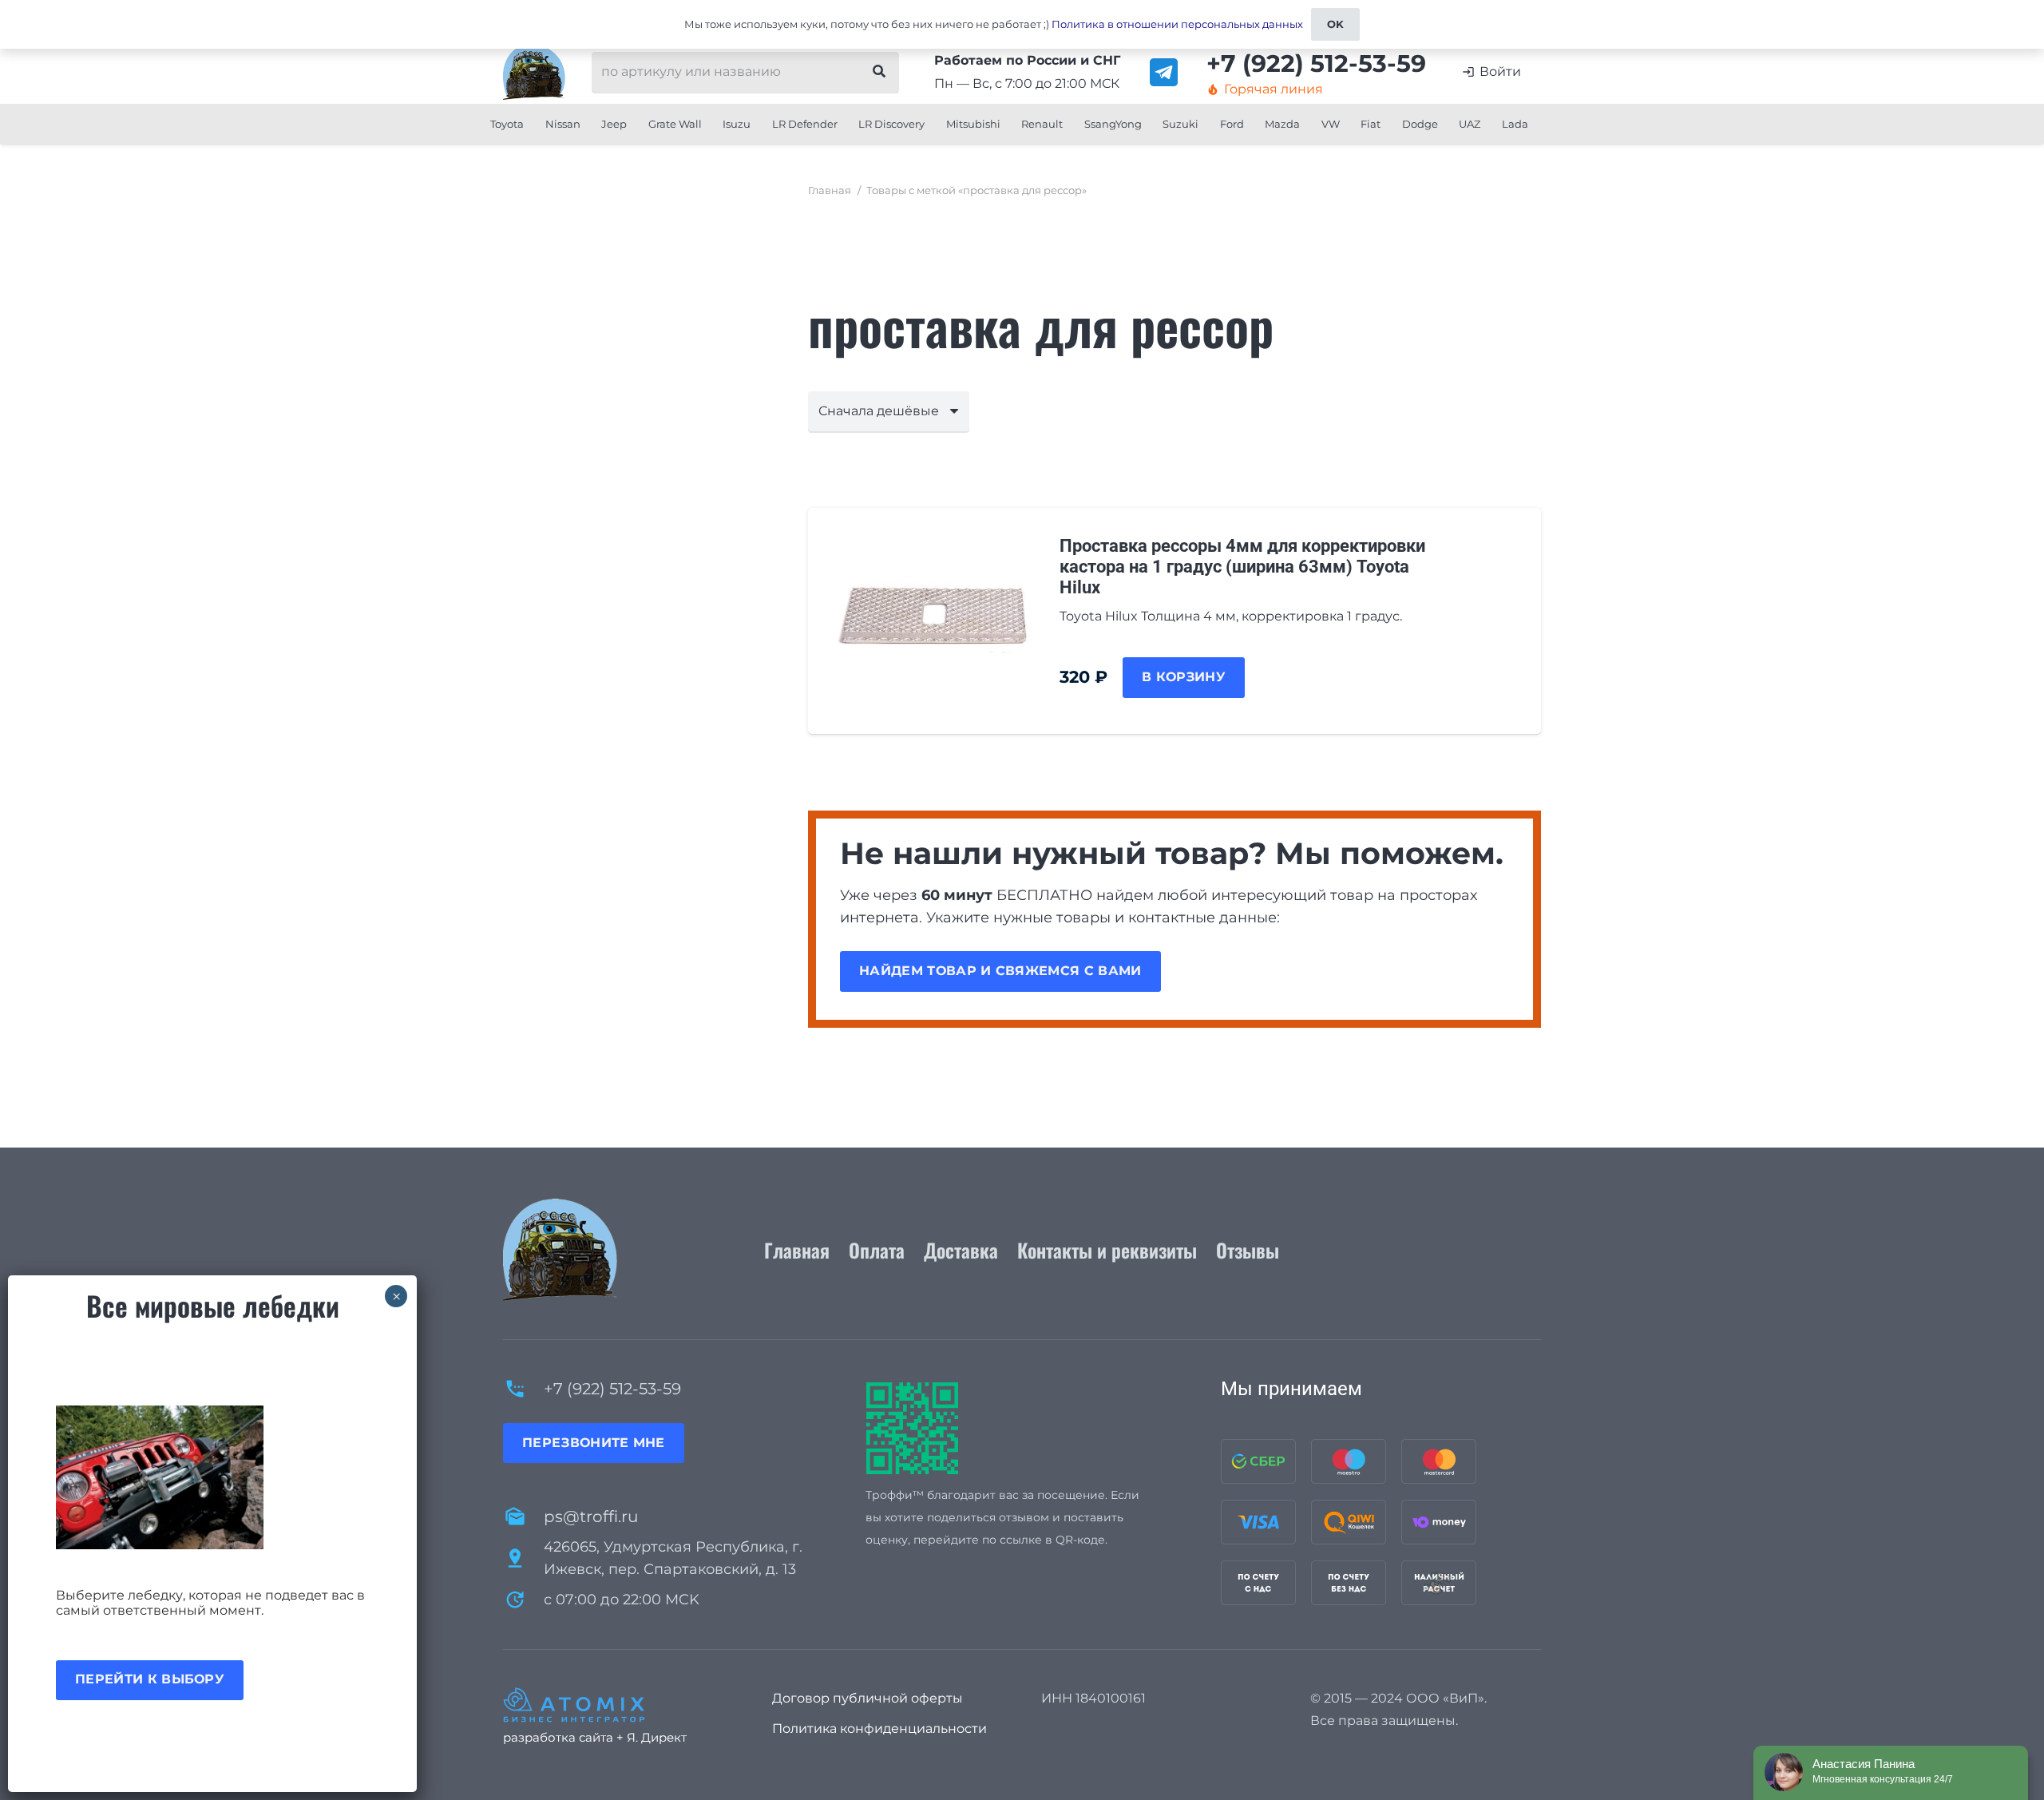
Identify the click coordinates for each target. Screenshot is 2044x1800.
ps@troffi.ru (591, 1517)
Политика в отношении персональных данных (1177, 24)
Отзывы (1248, 1250)
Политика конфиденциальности (879, 1729)
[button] (530, 124)
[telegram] (1164, 72)
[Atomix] (618, 1705)
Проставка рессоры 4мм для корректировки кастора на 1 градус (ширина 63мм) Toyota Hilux (1242, 567)
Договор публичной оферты (868, 1698)
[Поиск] (879, 72)
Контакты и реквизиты (1107, 1250)
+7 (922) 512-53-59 (612, 1389)
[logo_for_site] (534, 72)
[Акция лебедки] (212, 1477)
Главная (830, 190)
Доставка (961, 1250)
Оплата (877, 1250)
